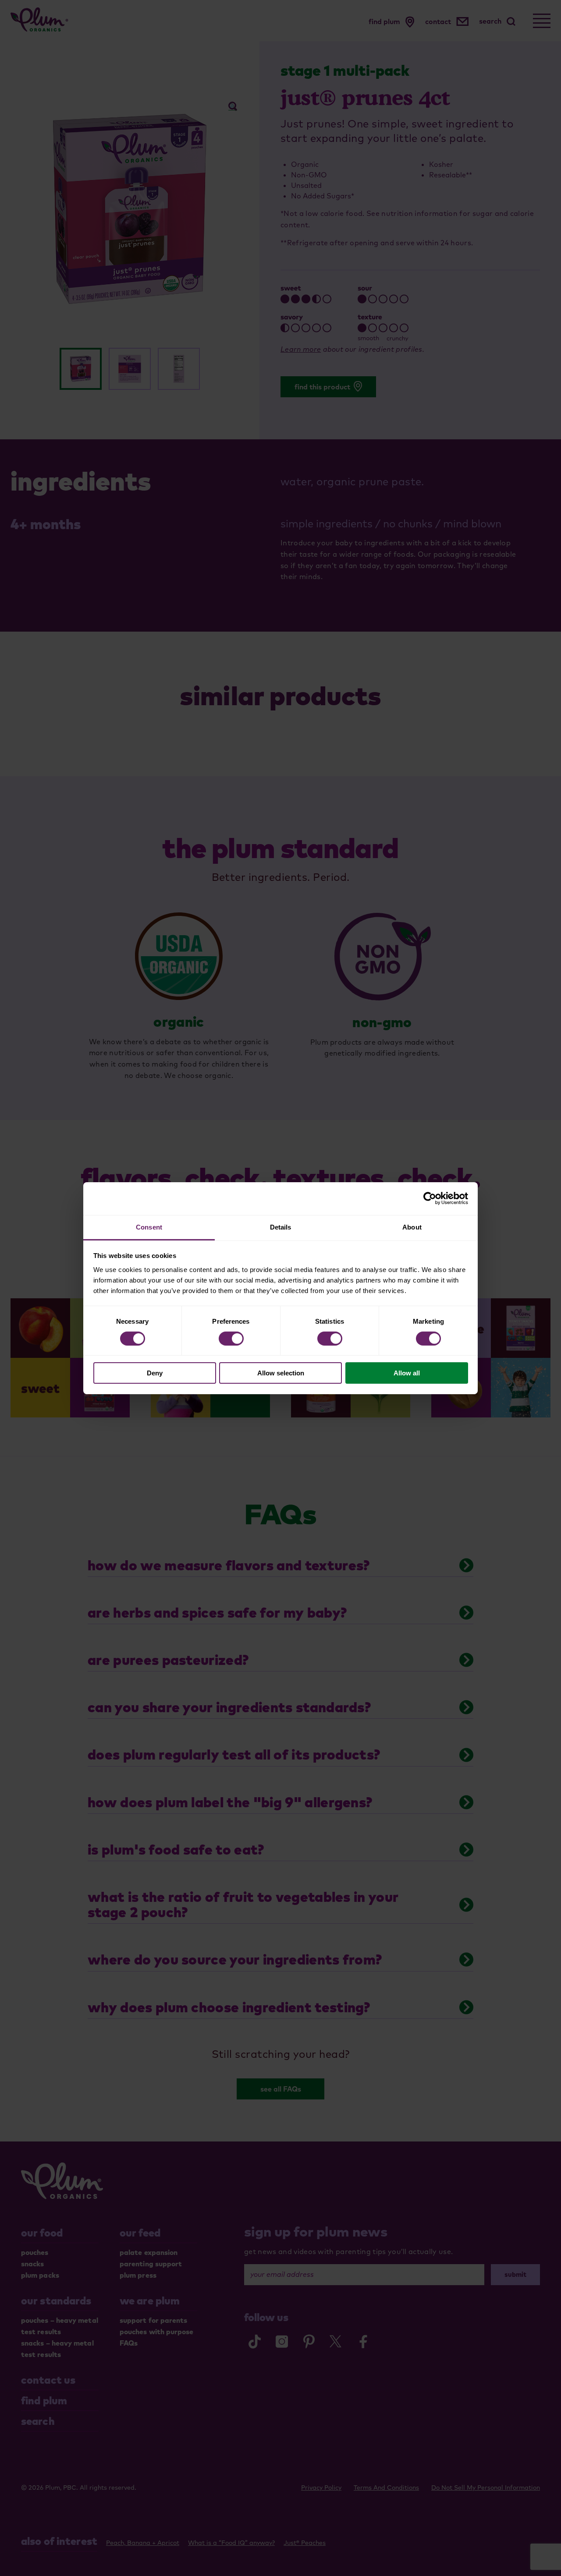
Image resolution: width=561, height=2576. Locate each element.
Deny (155, 1373)
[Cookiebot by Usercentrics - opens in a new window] (430, 1198)
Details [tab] (281, 1227)
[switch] (231, 1339)
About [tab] (412, 1227)
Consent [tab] (149, 1227)
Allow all (407, 1373)
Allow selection (281, 1373)
